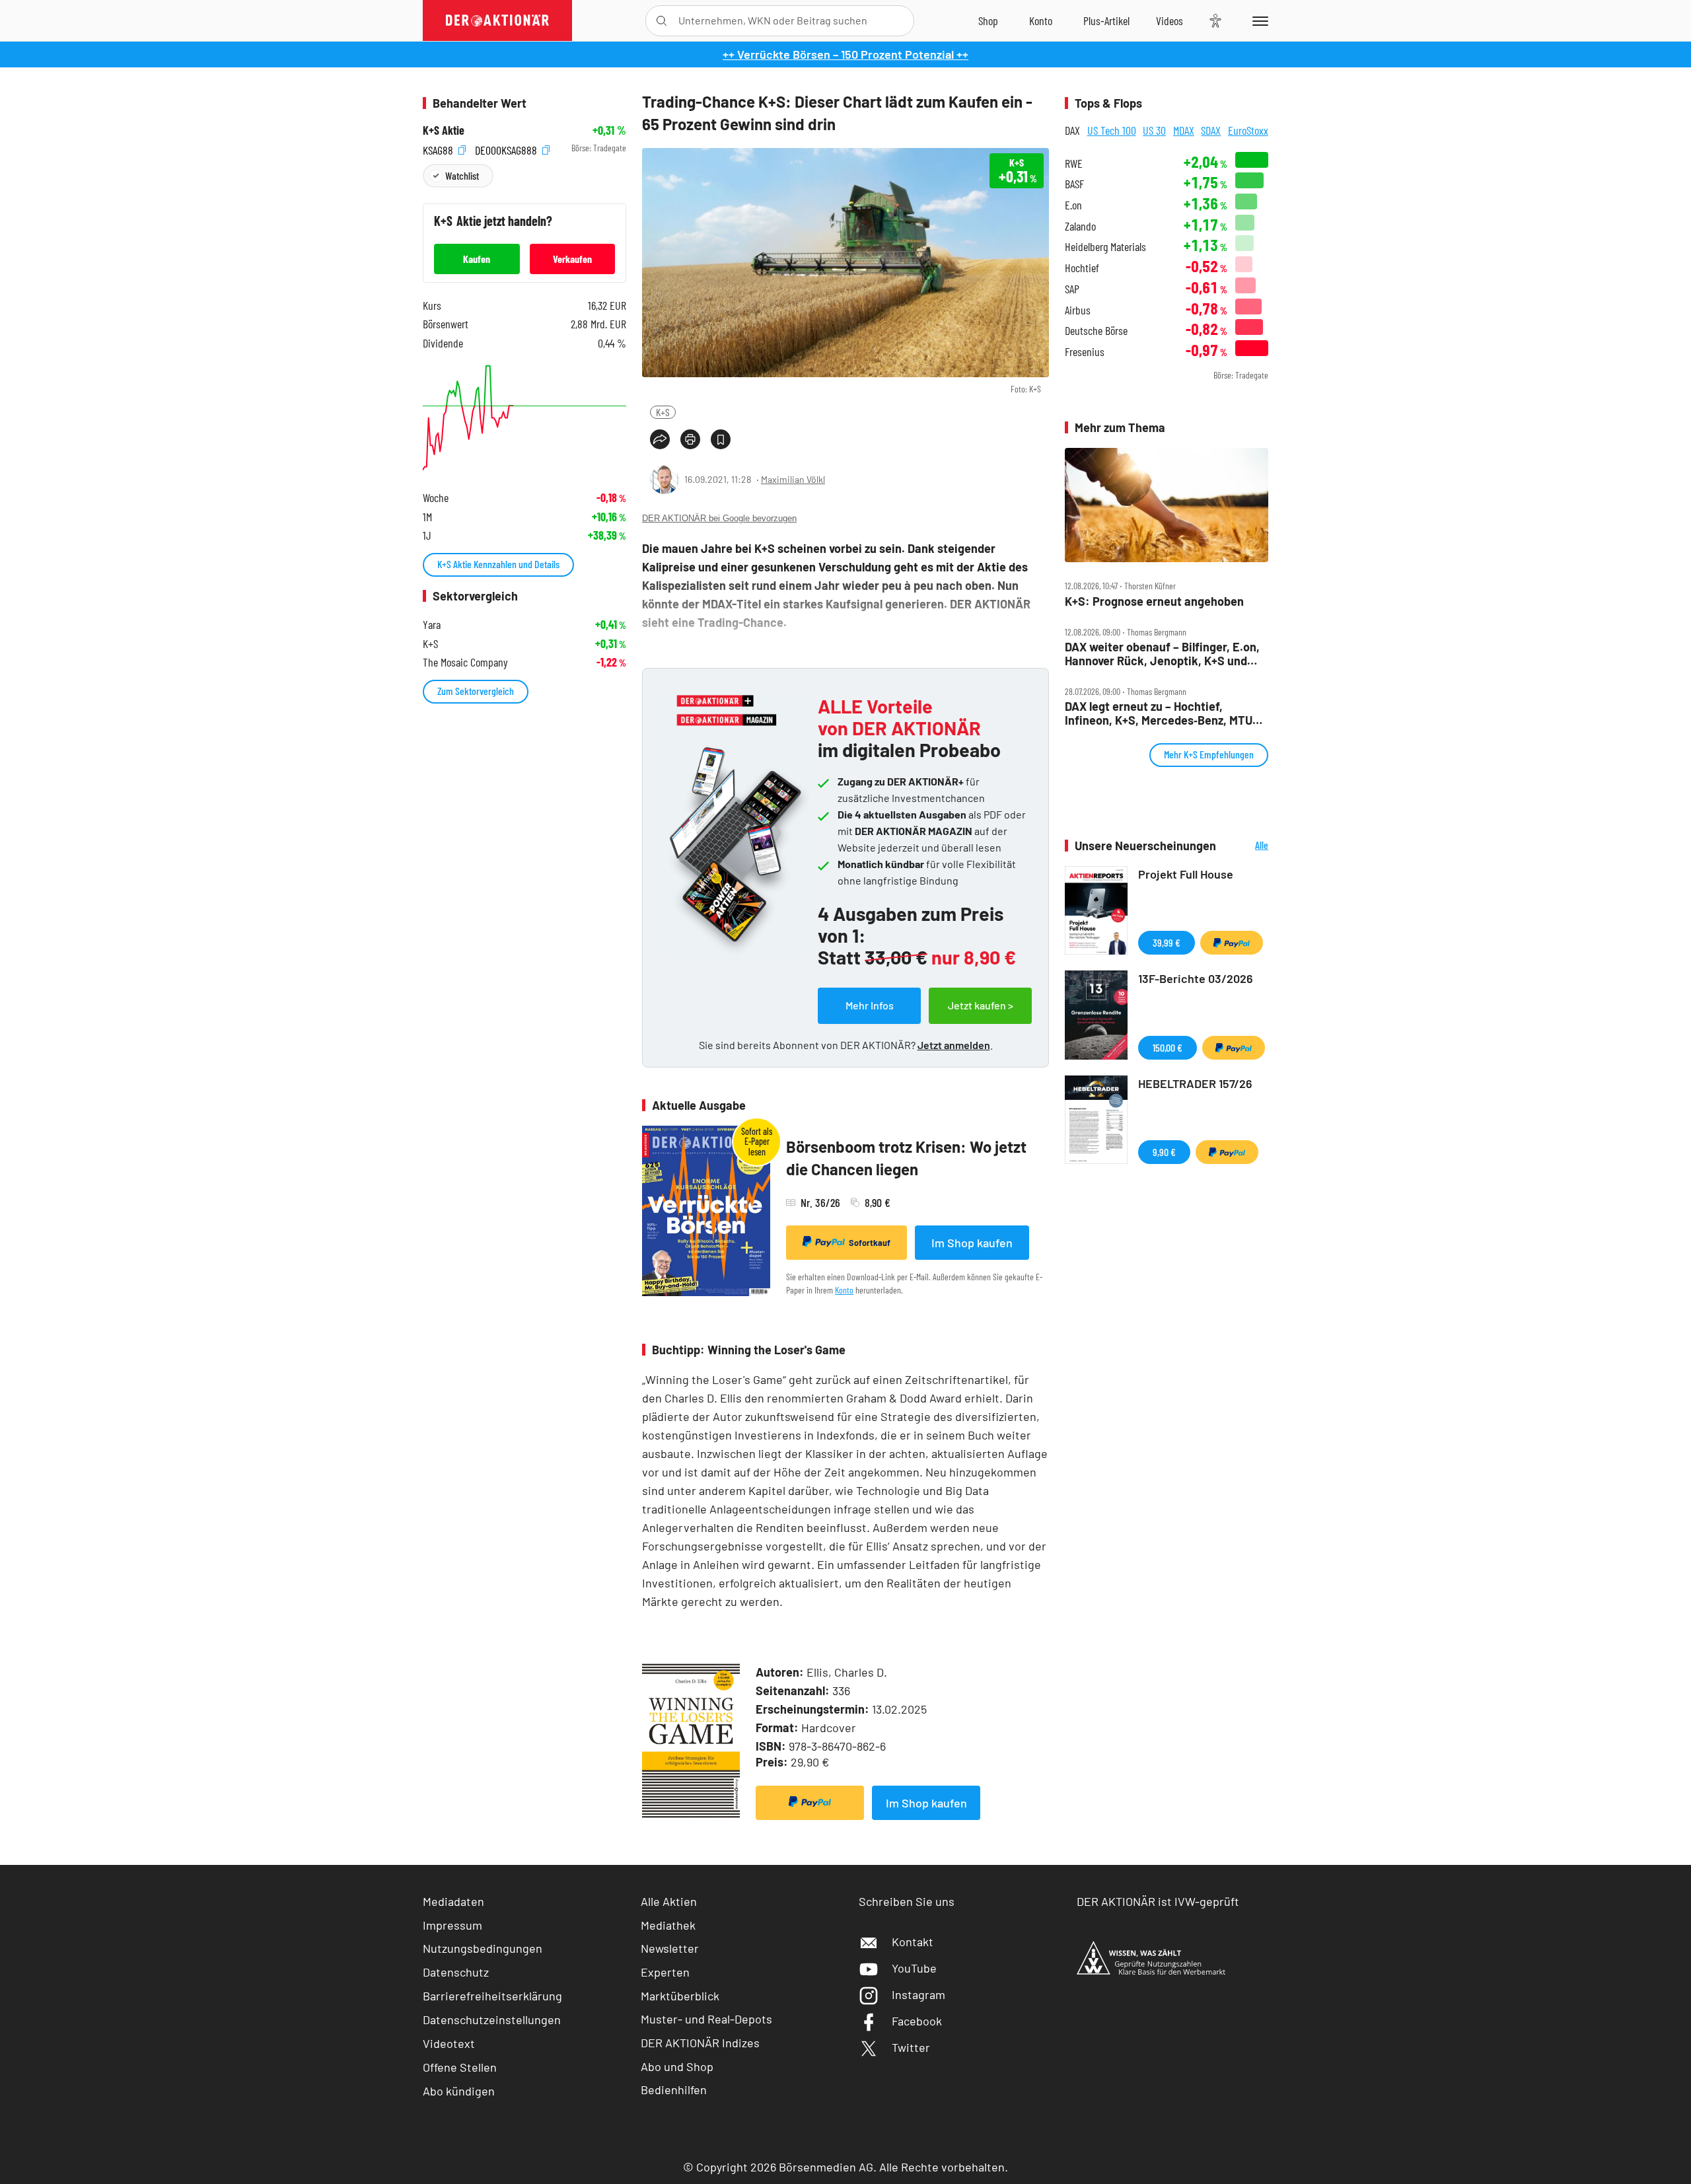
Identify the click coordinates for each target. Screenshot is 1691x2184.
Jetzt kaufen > (981, 1005)
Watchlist (462, 175)
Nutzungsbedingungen (483, 1948)
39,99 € (1167, 942)
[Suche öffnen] (662, 21)
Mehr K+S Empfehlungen (1209, 754)
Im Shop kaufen (972, 1243)
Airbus (1078, 310)
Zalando (1080, 226)
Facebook (917, 2021)
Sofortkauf (870, 1243)
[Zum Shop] (988, 20)
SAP (1072, 289)
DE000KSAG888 (507, 148)
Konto (844, 1290)
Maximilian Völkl (793, 479)
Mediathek (668, 1925)
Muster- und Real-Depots (706, 2019)
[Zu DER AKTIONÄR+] (1106, 20)
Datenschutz (456, 1972)
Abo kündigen (459, 2091)
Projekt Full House (1186, 874)
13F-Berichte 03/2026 (1196, 978)
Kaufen (477, 259)
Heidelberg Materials (1105, 247)
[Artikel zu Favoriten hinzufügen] (721, 439)
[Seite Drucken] (690, 439)
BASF (1074, 184)
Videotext (449, 2043)
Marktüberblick (680, 1996)
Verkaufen (572, 259)
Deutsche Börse (1096, 331)
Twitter (911, 2047)
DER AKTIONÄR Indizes (700, 2043)
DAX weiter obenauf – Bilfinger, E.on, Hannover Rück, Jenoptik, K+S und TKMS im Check (1162, 654)
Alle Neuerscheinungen (1245, 846)
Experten (665, 1972)
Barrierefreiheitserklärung (492, 1996)
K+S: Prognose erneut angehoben (1154, 601)
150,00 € (1168, 1047)
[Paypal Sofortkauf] (810, 1803)
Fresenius (1085, 352)
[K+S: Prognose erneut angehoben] (1167, 505)
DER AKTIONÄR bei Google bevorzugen (719, 518)
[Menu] (1258, 20)
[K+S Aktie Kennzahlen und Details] (524, 418)
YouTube (914, 1968)
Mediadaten (453, 1901)
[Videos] (1169, 20)
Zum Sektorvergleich (476, 691)
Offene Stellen (460, 2067)
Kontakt (913, 1942)
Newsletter (670, 1948)
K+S (663, 412)
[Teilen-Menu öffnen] (660, 439)
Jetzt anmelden (954, 1045)
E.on (1073, 205)
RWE (1074, 164)
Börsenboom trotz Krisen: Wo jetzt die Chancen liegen (906, 1158)
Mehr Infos (870, 1005)
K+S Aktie (444, 130)
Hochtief (1082, 268)
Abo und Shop (677, 2066)
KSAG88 (439, 148)
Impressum (452, 1925)
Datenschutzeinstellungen (492, 2020)
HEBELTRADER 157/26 (1195, 1083)
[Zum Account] (1041, 20)
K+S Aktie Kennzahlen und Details (498, 564)
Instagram (918, 1994)
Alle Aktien (669, 1901)
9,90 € (1164, 1152)
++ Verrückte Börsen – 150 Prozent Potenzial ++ (845, 54)
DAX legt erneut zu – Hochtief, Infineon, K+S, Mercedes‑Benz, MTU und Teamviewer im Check (1159, 713)
